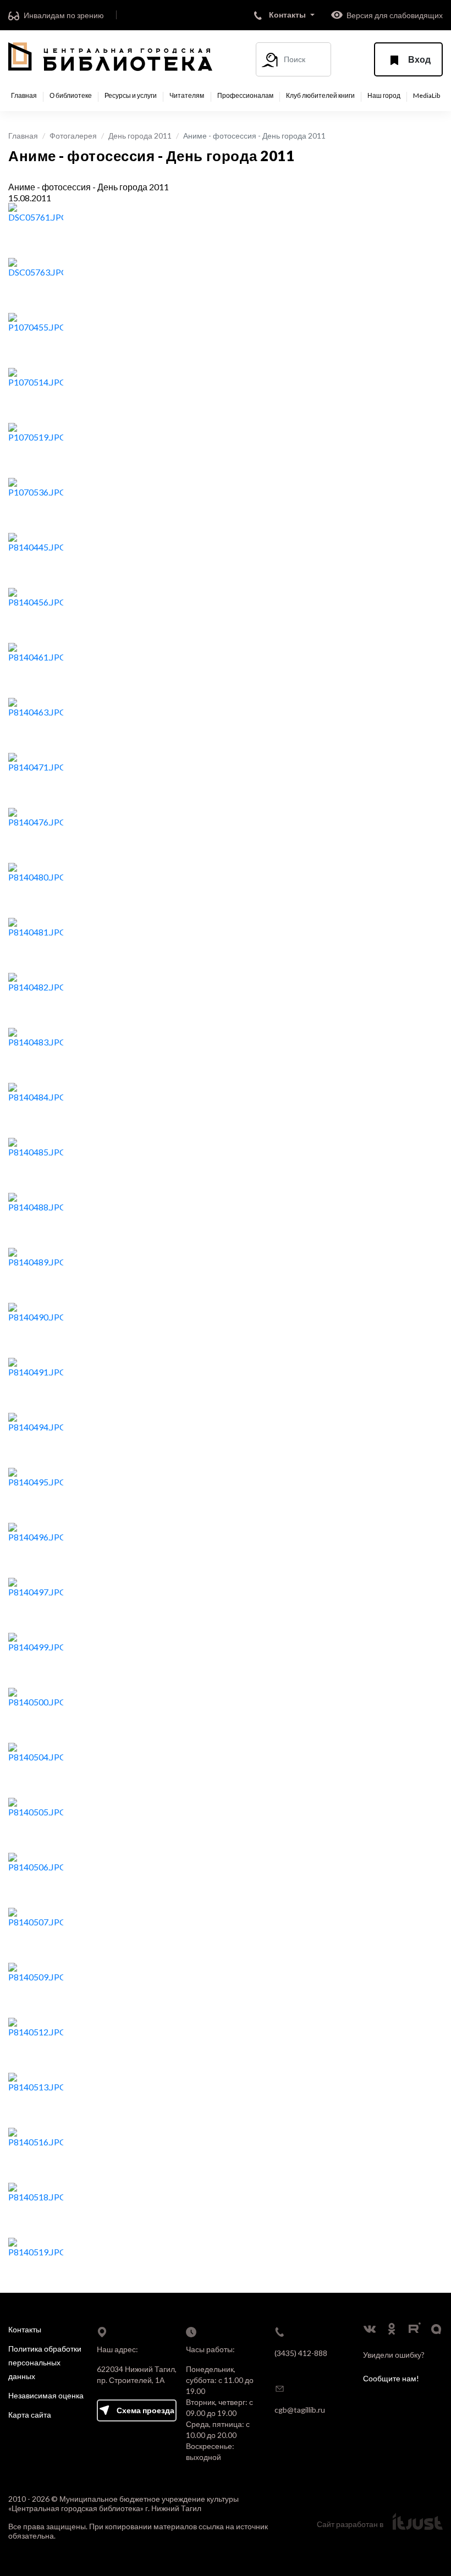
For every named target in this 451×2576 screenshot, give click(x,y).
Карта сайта (30, 2415)
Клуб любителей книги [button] (320, 96)
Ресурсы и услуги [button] (131, 96)
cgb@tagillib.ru (300, 2410)
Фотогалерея (73, 136)
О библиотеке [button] (71, 96)
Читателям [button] (187, 96)
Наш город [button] (384, 96)
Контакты (25, 2329)
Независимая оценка (46, 2395)
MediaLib (427, 96)
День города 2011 (140, 136)
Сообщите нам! (391, 2378)
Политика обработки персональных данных (45, 2362)
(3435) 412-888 (301, 2353)
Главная (24, 96)
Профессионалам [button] (245, 96)
